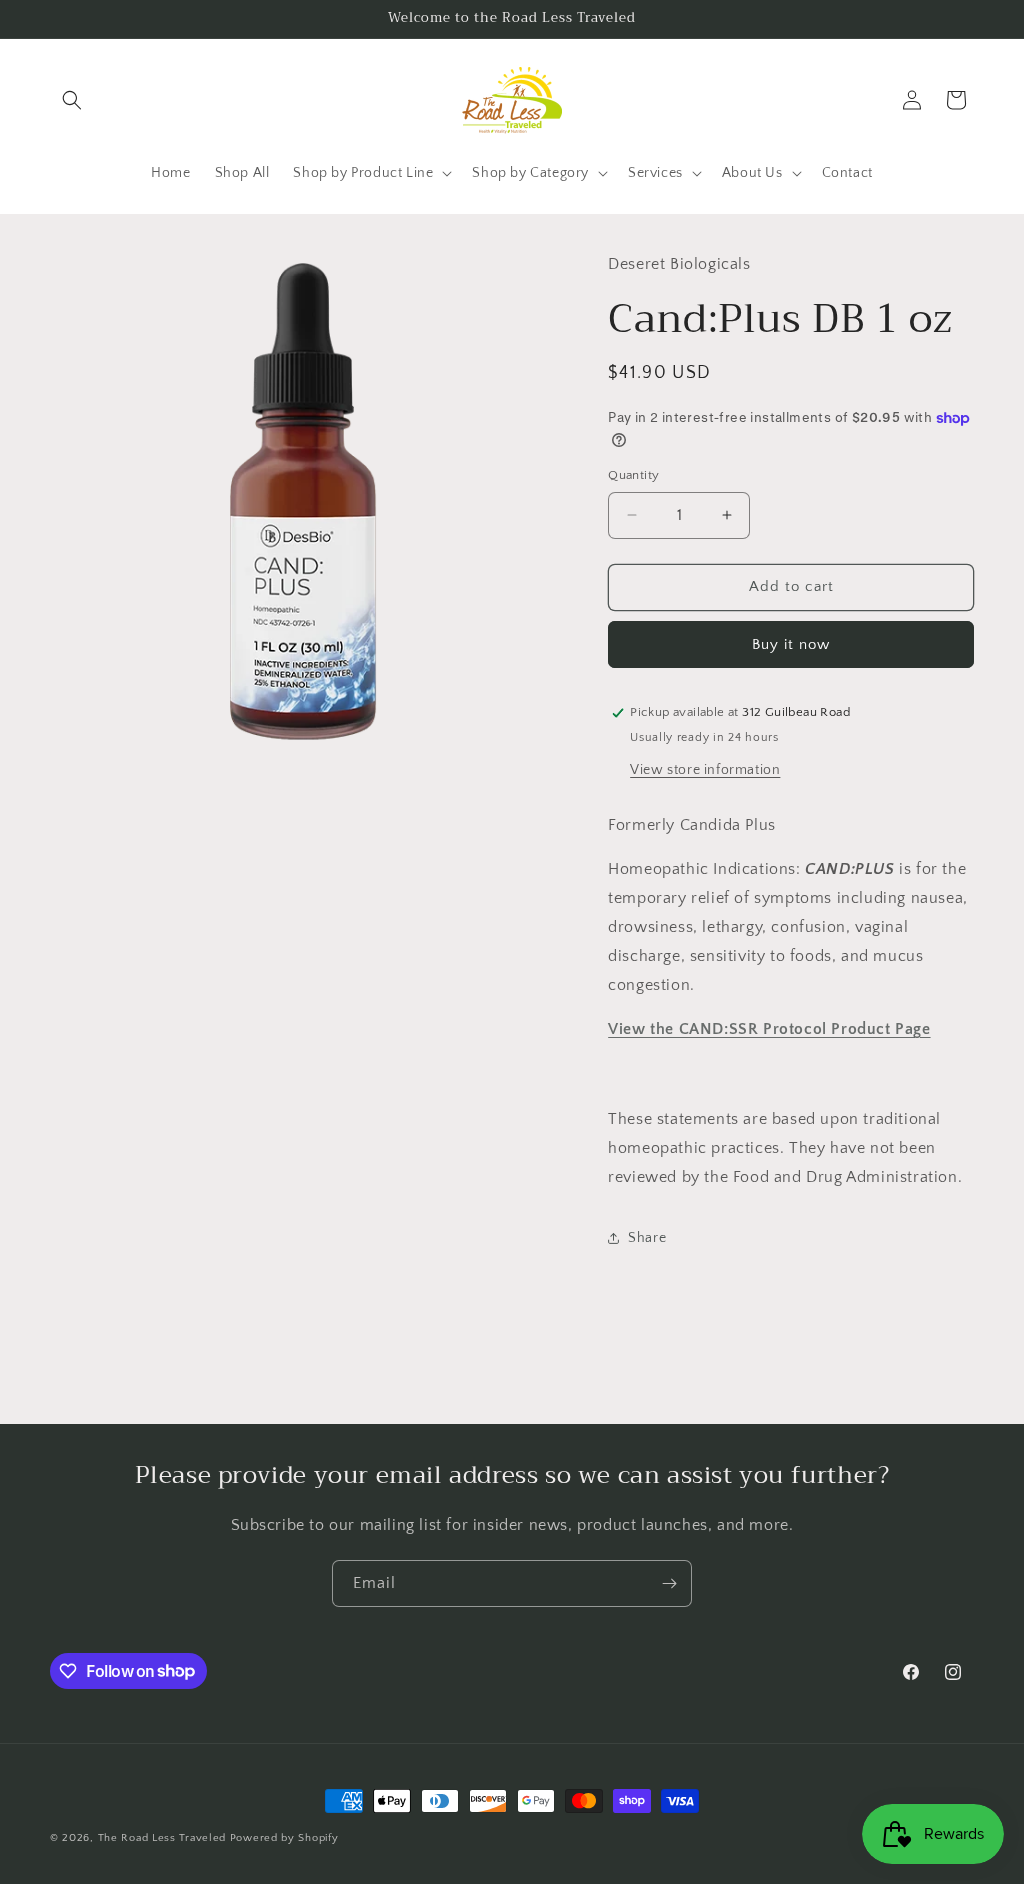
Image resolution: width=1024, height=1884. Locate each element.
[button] (72, 100)
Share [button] (647, 1238)
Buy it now (791, 644)
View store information (705, 770)
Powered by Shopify (284, 1838)
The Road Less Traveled (162, 1838)
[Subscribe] (669, 1583)
